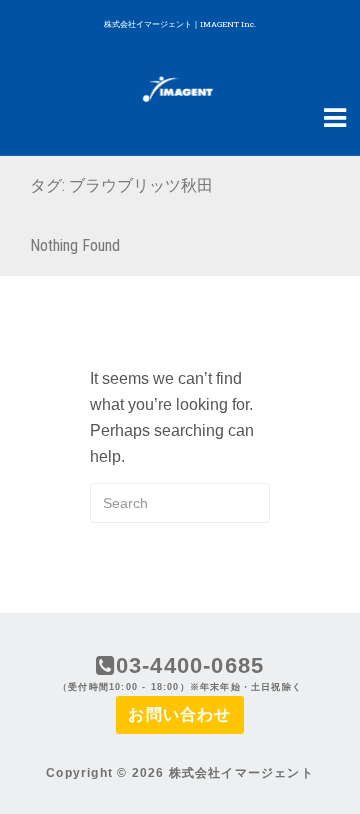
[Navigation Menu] (335, 116)
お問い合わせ (179, 714)
